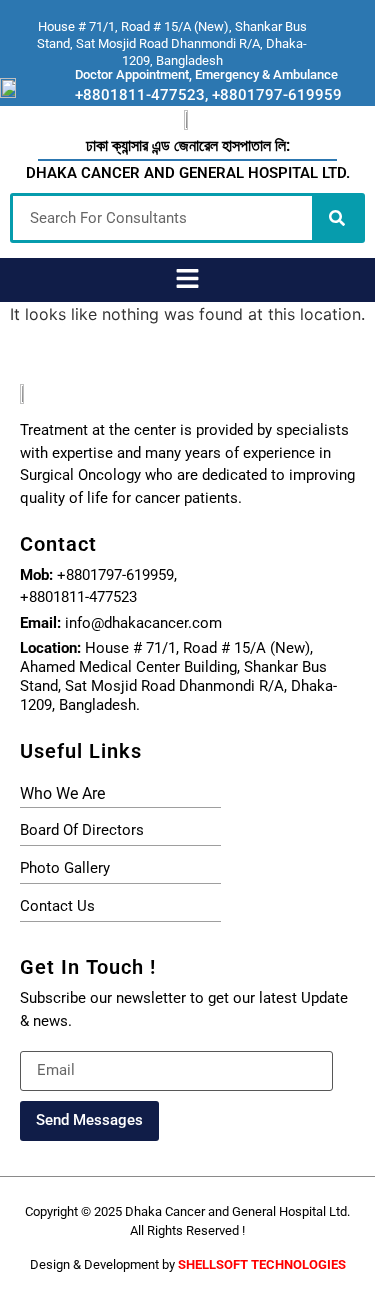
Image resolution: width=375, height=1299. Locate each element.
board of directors (82, 830)
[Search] (337, 218)
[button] (187, 279)
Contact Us (57, 906)
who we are (62, 793)
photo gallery (65, 868)
